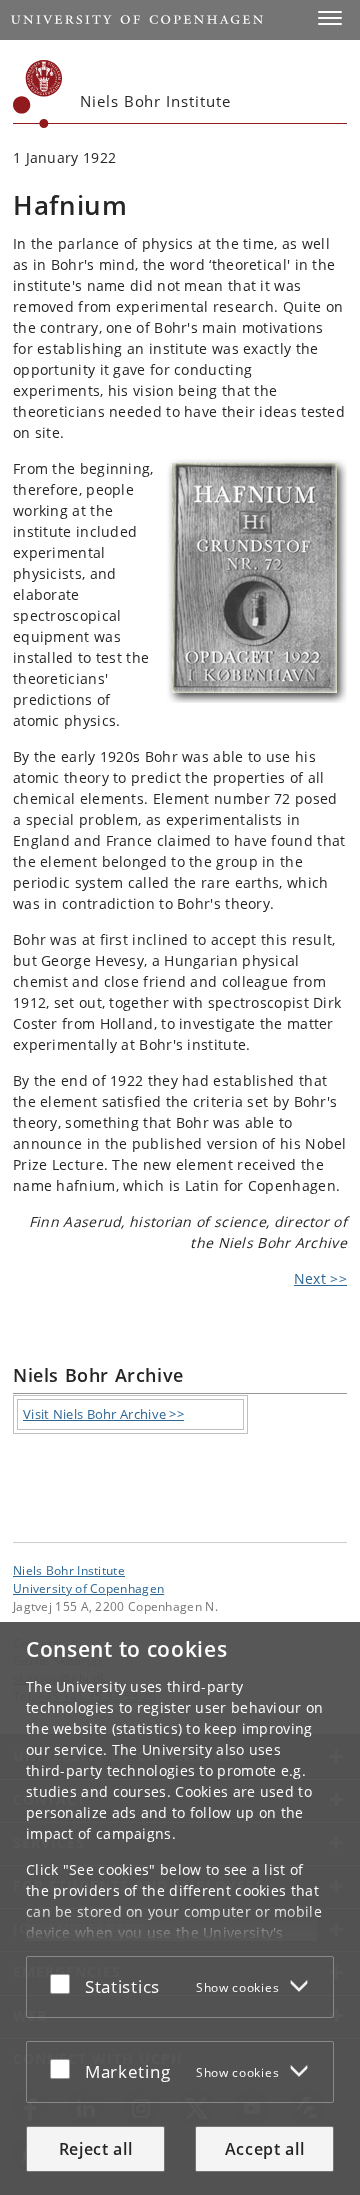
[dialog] (180, 1908)
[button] (330, 18)
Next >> (320, 1278)
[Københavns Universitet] (38, 94)
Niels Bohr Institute (69, 1570)
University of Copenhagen (88, 1588)
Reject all (96, 2149)
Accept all (265, 2149)
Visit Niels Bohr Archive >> (103, 1414)
